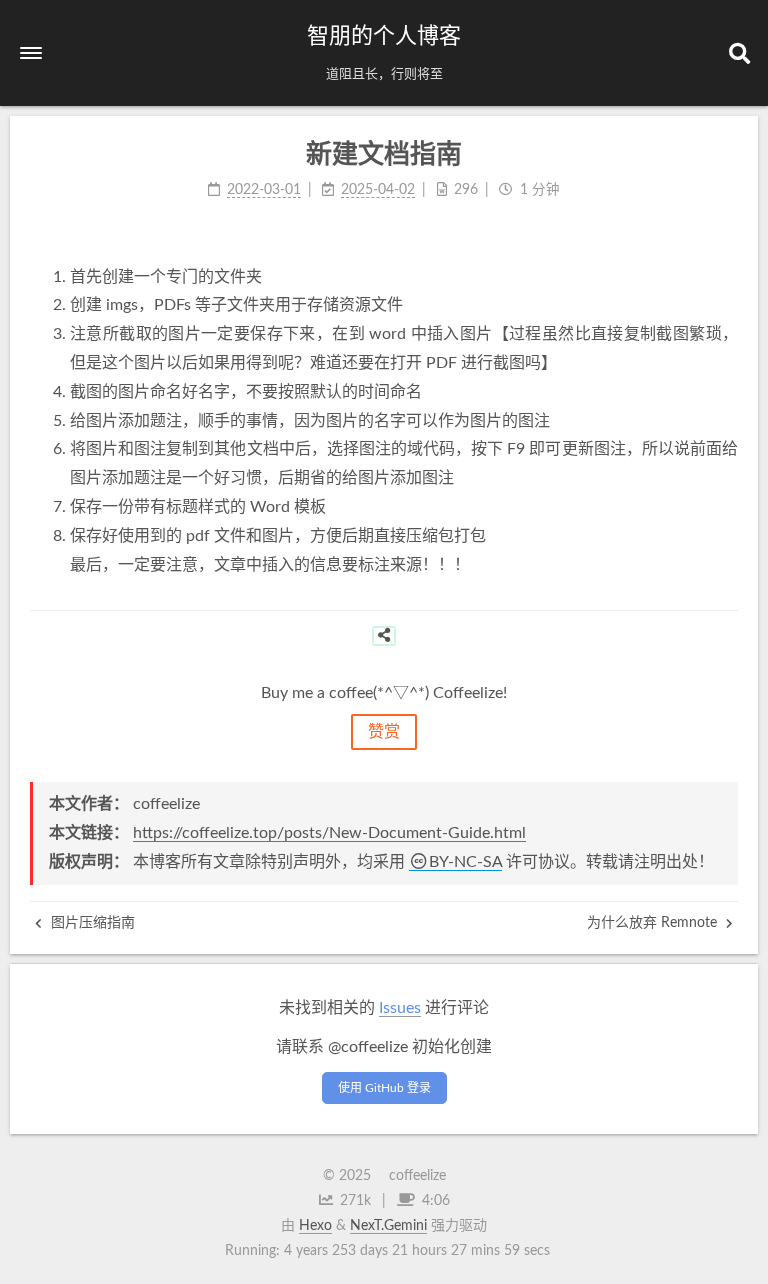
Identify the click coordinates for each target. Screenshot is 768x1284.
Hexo (315, 1226)
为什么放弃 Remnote (654, 923)
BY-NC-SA (465, 862)
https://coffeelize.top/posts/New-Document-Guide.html (329, 833)
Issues (400, 1008)
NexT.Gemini (388, 1226)
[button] (31, 53)
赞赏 (384, 732)
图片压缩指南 (91, 923)
